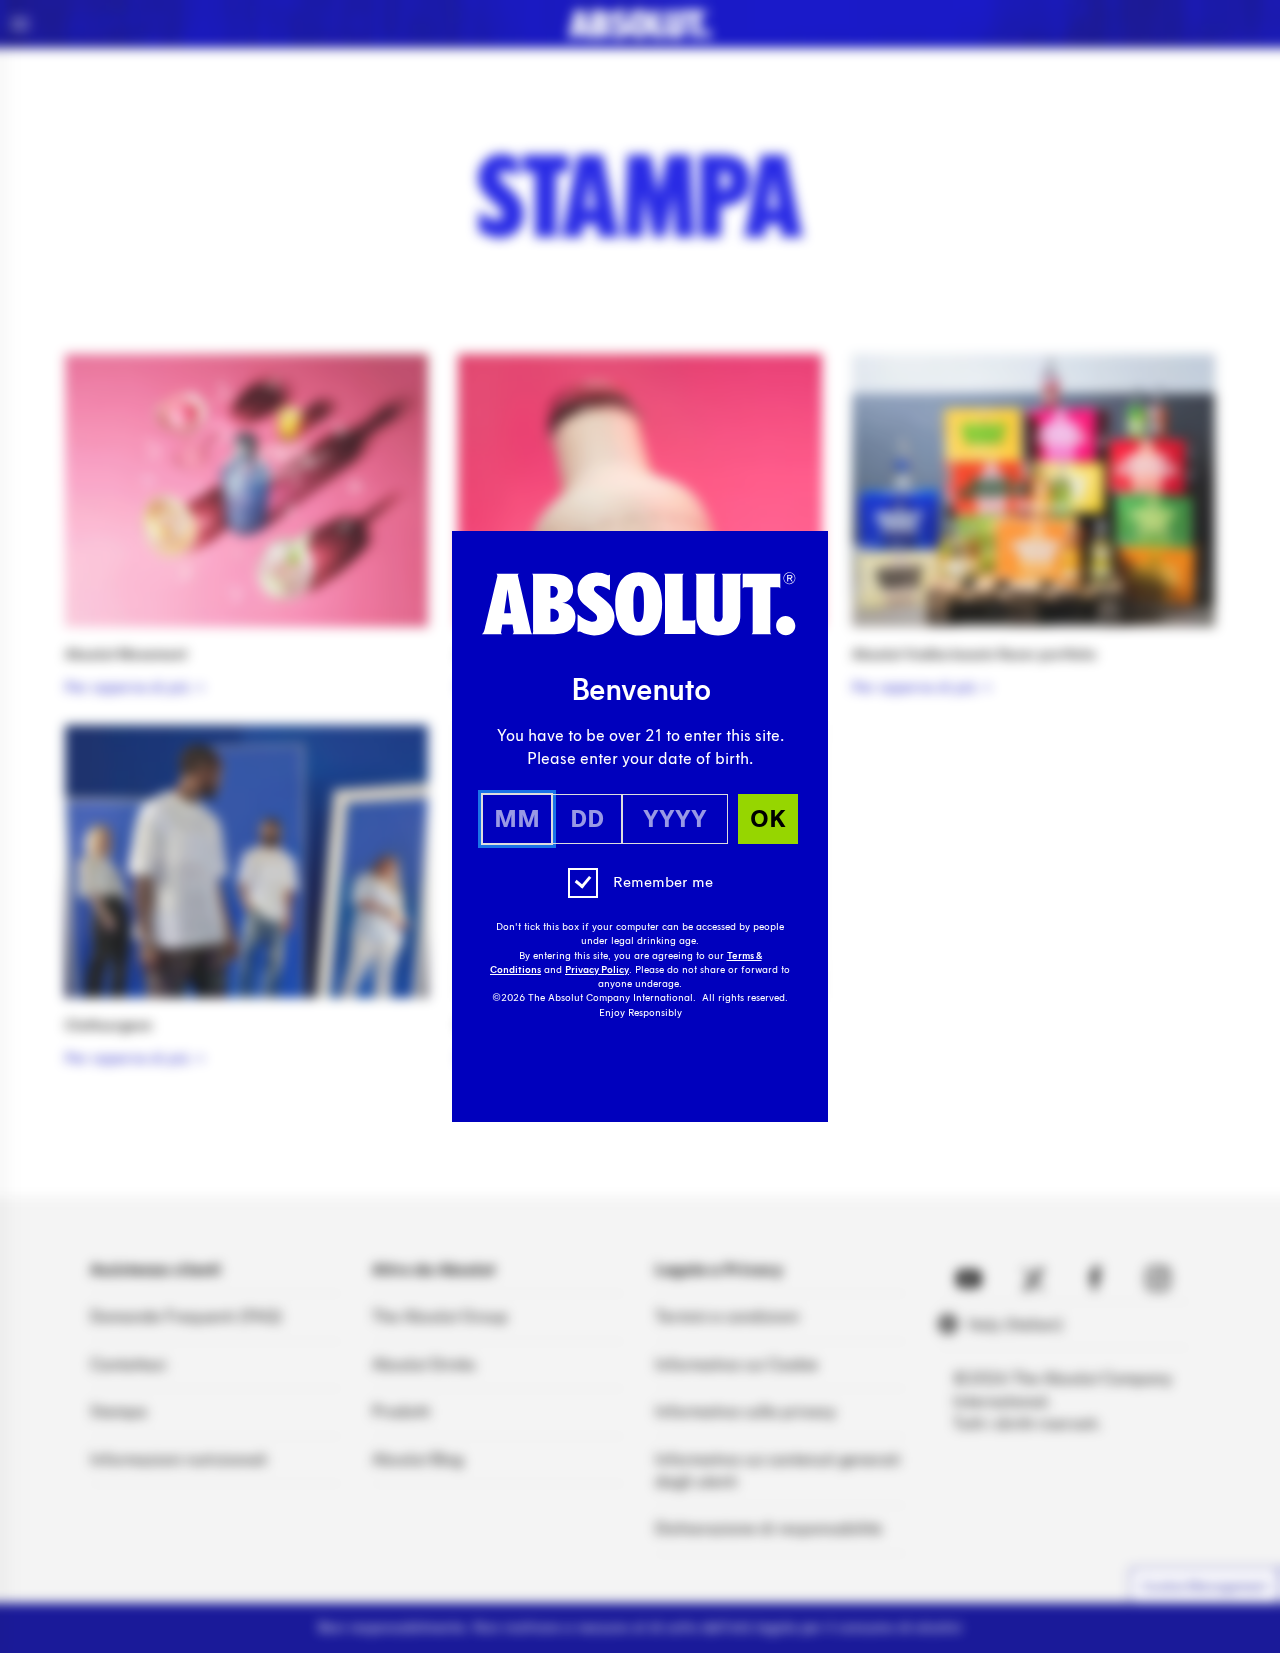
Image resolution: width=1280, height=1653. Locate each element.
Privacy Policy (597, 970)
